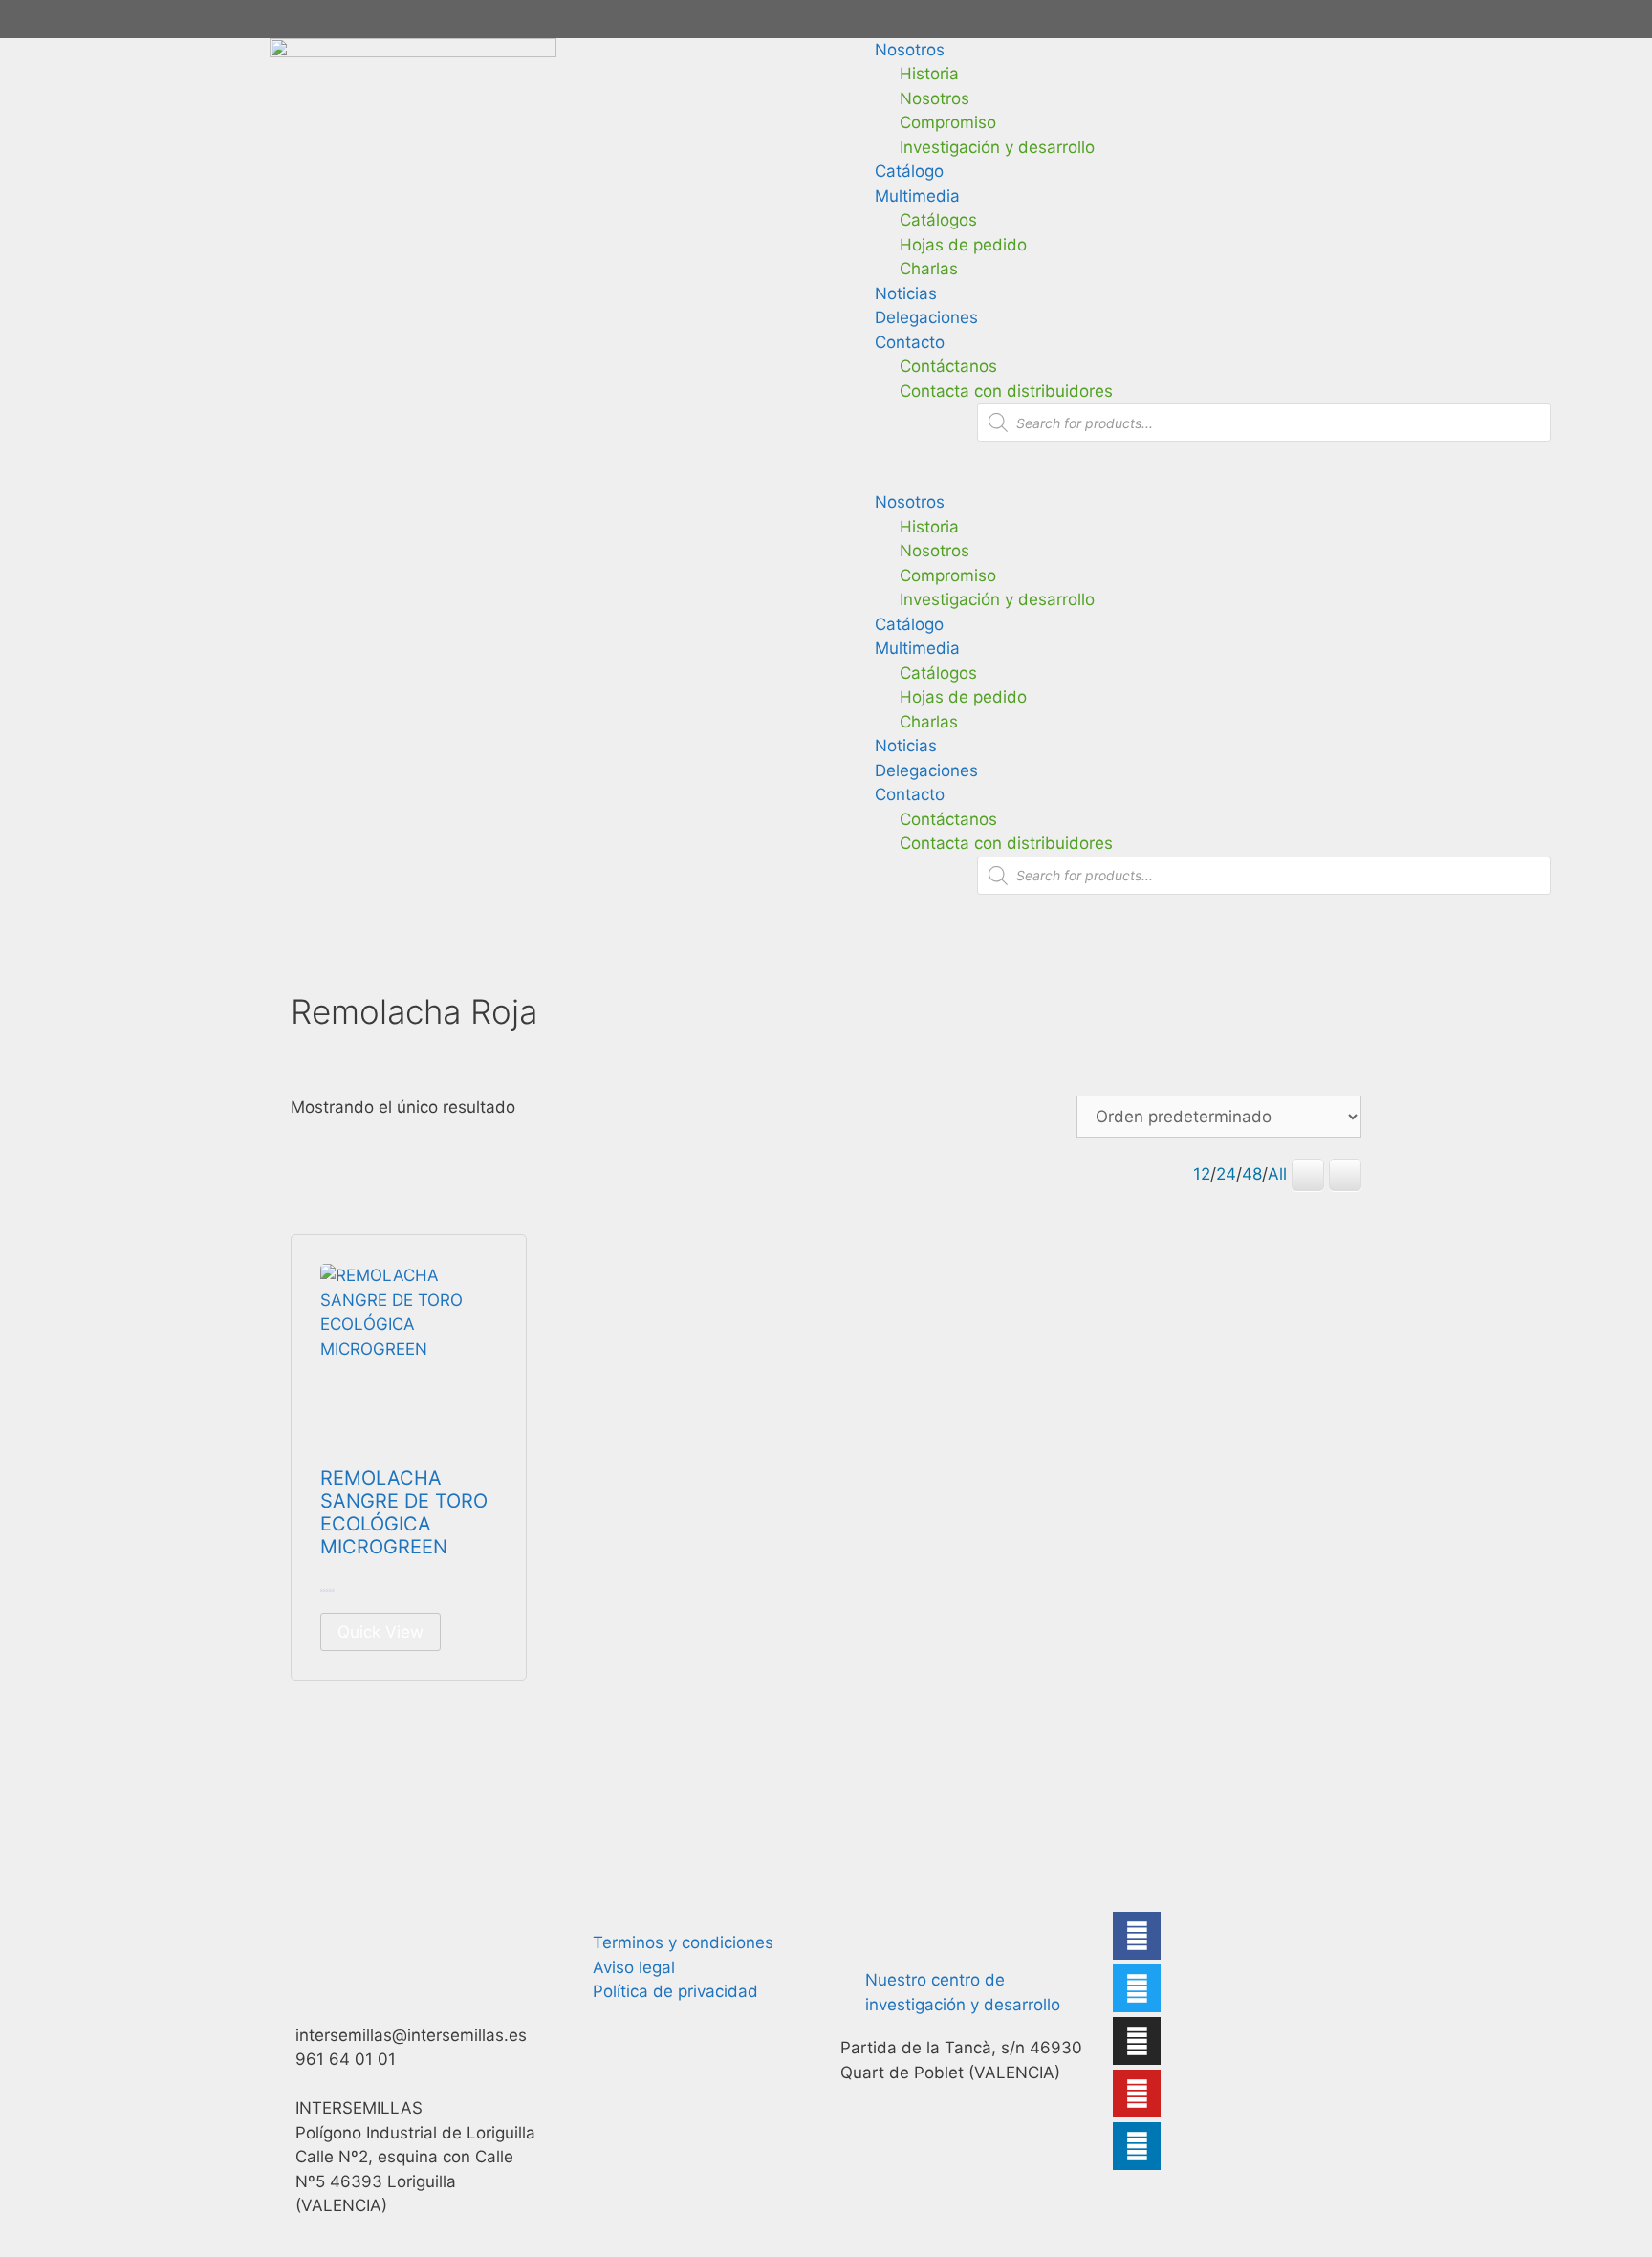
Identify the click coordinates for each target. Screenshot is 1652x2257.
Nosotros (910, 50)
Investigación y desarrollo (997, 147)
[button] (1239, 479)
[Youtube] (1137, 2094)
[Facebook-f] (1137, 1936)
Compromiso (948, 122)
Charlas (929, 269)
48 (1252, 1174)
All (1277, 1174)
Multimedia (917, 196)
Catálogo (909, 171)
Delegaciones (926, 317)
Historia (929, 74)
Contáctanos (948, 366)
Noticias (906, 293)
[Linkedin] (1137, 2146)
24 (1226, 1174)
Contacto (910, 342)
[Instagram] (1137, 2041)
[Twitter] (1137, 1988)
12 (1202, 1174)
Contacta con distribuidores (1006, 391)
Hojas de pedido (963, 245)
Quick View (380, 1632)
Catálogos (938, 220)
